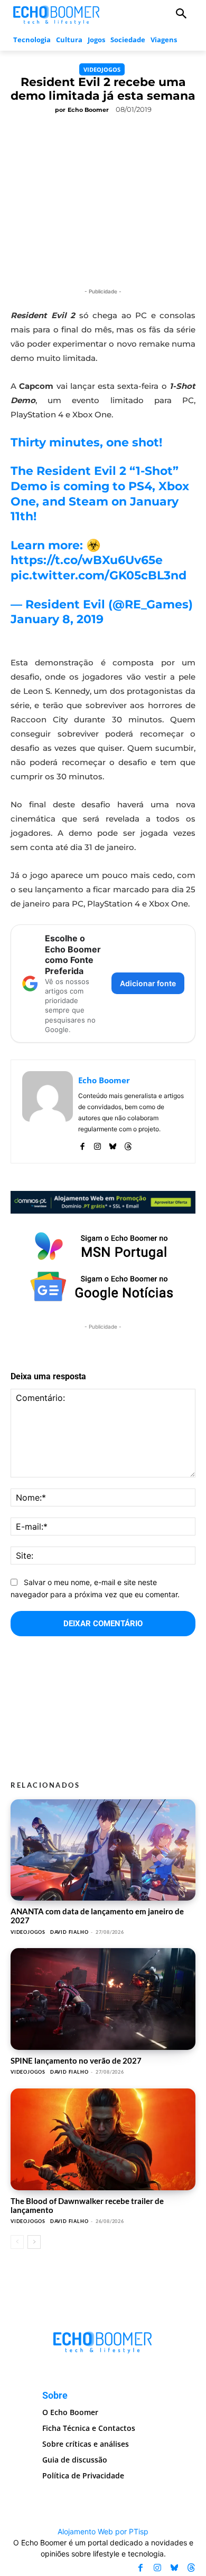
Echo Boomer (88, 110)
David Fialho (69, 1932)
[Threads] (128, 1144)
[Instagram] (97, 1144)
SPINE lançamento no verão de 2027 (76, 2060)
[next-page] (34, 2242)
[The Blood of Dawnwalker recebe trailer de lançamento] (103, 2139)
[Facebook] (82, 1144)
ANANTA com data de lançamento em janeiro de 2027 (97, 1916)
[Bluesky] (113, 1144)
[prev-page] (17, 2242)
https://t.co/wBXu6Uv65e (87, 560)
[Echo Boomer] (57, 14)
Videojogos (102, 69)
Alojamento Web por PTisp (103, 2531)
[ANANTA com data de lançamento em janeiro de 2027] (103, 1850)
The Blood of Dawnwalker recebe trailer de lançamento (87, 2205)
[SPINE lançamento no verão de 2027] (103, 1999)
